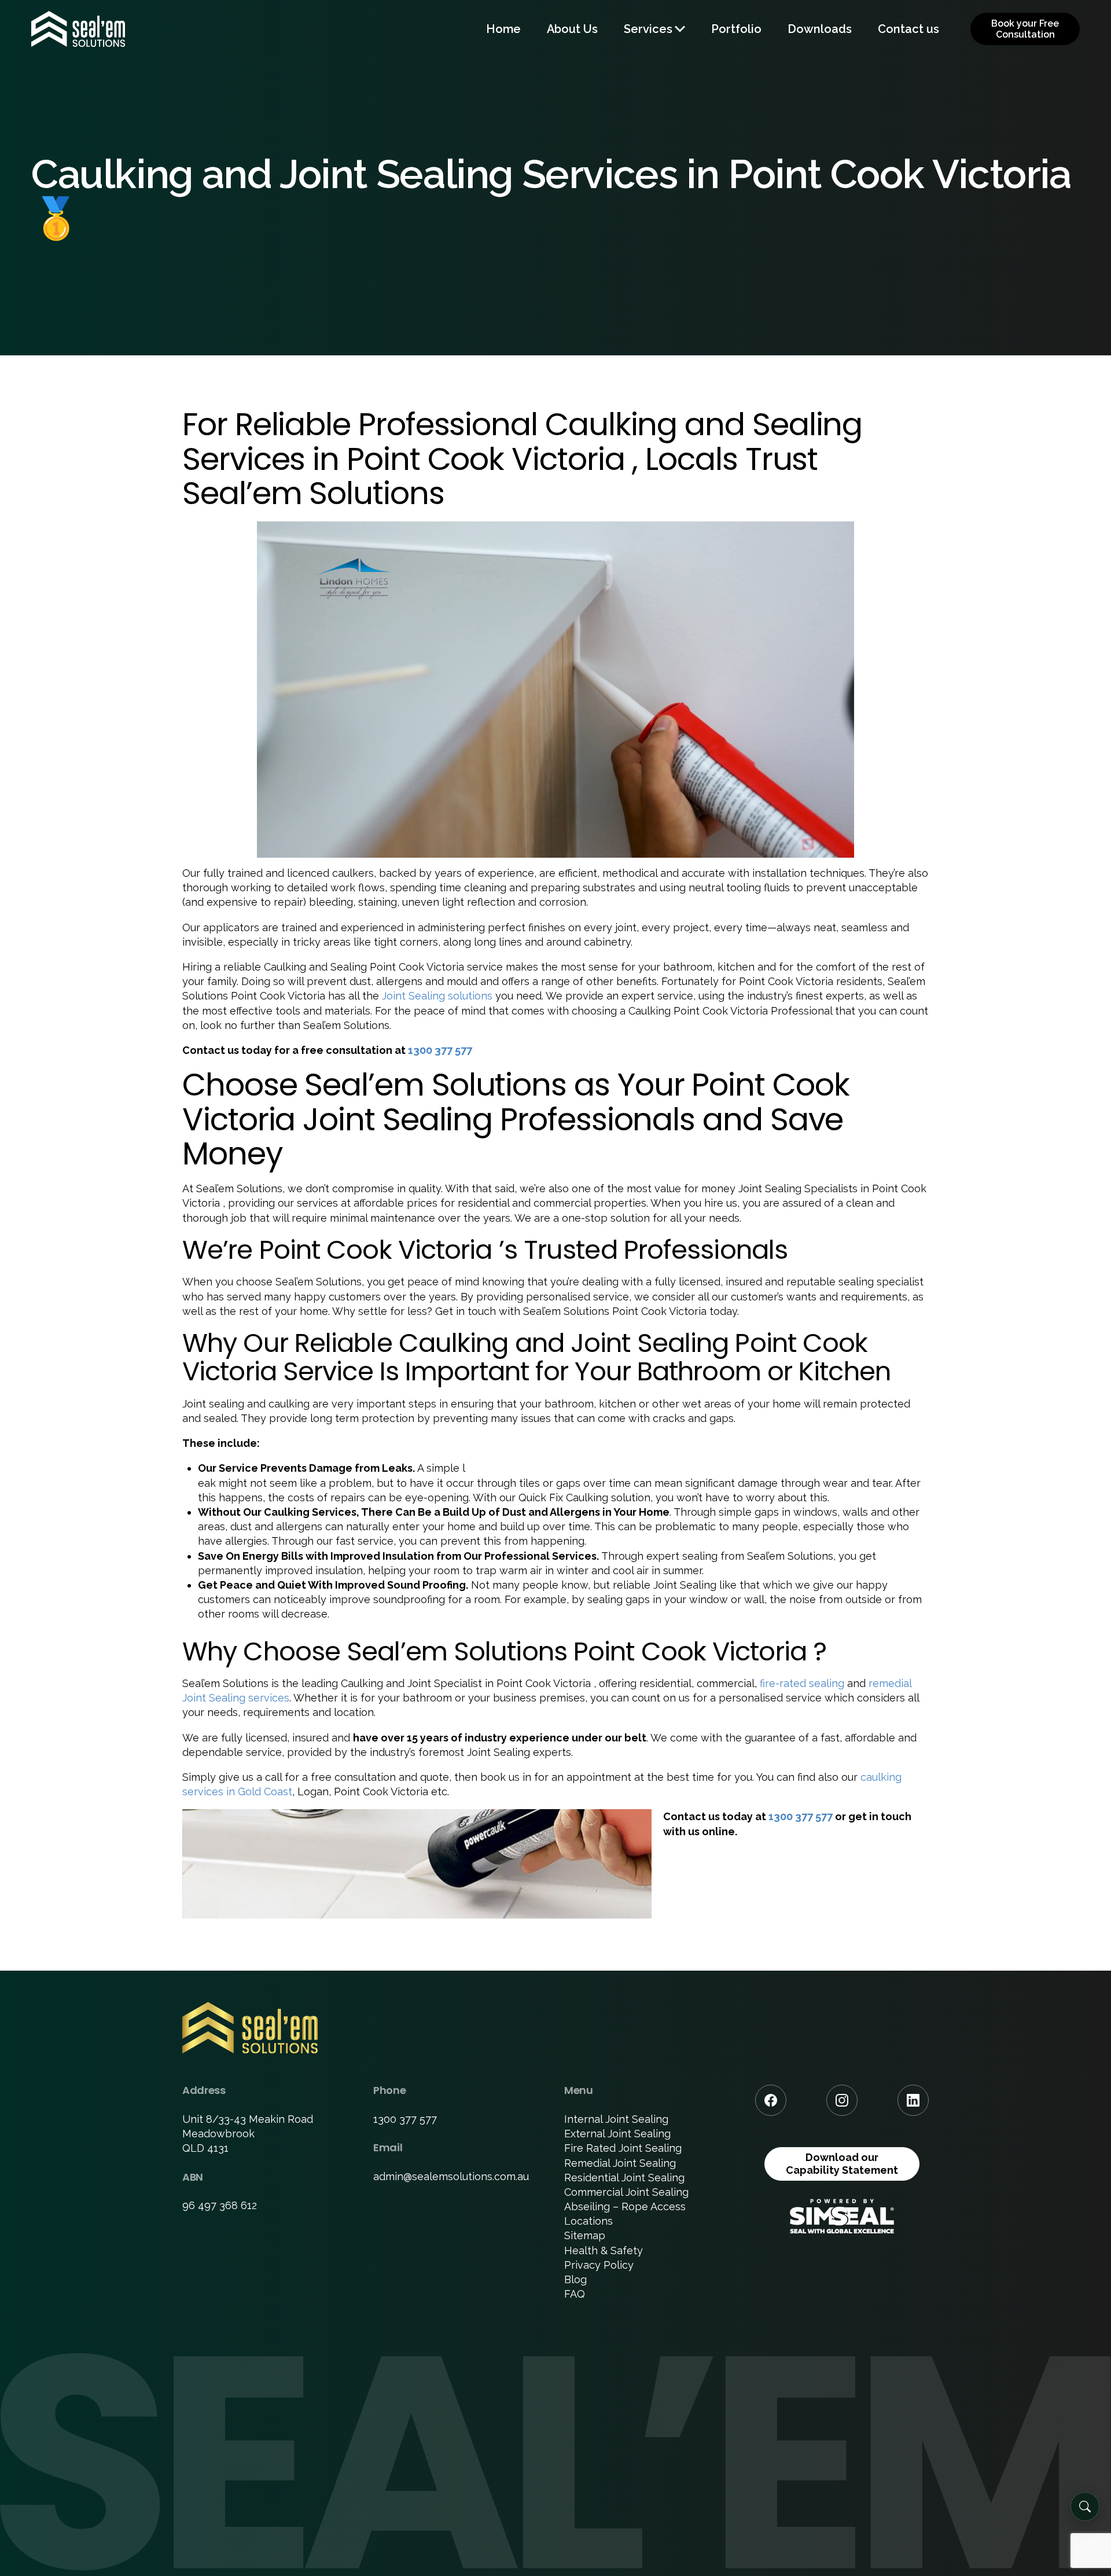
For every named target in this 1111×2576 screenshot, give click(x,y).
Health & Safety (604, 2250)
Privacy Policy (599, 2265)
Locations (588, 2221)
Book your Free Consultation (1025, 29)
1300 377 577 (440, 1050)
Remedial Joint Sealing (620, 2163)
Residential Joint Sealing (624, 2178)
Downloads (820, 29)
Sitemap (585, 2235)
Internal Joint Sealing (616, 2119)
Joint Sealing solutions (437, 996)
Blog (575, 2279)
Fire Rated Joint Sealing (623, 2148)
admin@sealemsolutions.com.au (451, 2176)
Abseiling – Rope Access (625, 2206)
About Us (572, 29)
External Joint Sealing (617, 2134)
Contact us (908, 29)
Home (503, 29)
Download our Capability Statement (842, 2164)
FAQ (575, 2294)
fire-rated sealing (802, 1683)
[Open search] (1085, 2507)
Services (648, 29)
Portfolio (736, 29)
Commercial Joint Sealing (626, 2192)
